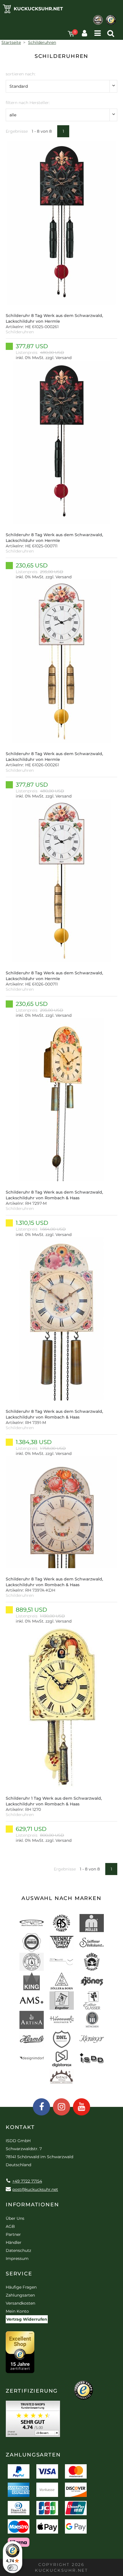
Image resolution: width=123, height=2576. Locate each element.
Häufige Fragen (21, 2287)
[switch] (13, 2568)
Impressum (17, 2258)
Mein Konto (17, 2311)
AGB (10, 2226)
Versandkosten (20, 2303)
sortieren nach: (21, 74)
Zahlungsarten (20, 2295)
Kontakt (20, 2127)
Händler (14, 2242)
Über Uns (15, 2218)
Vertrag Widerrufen (27, 2319)
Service (19, 2274)
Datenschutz (18, 2250)
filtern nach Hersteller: (28, 103)
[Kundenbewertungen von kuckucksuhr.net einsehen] (33, 2421)
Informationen (32, 2205)
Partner (13, 2234)
